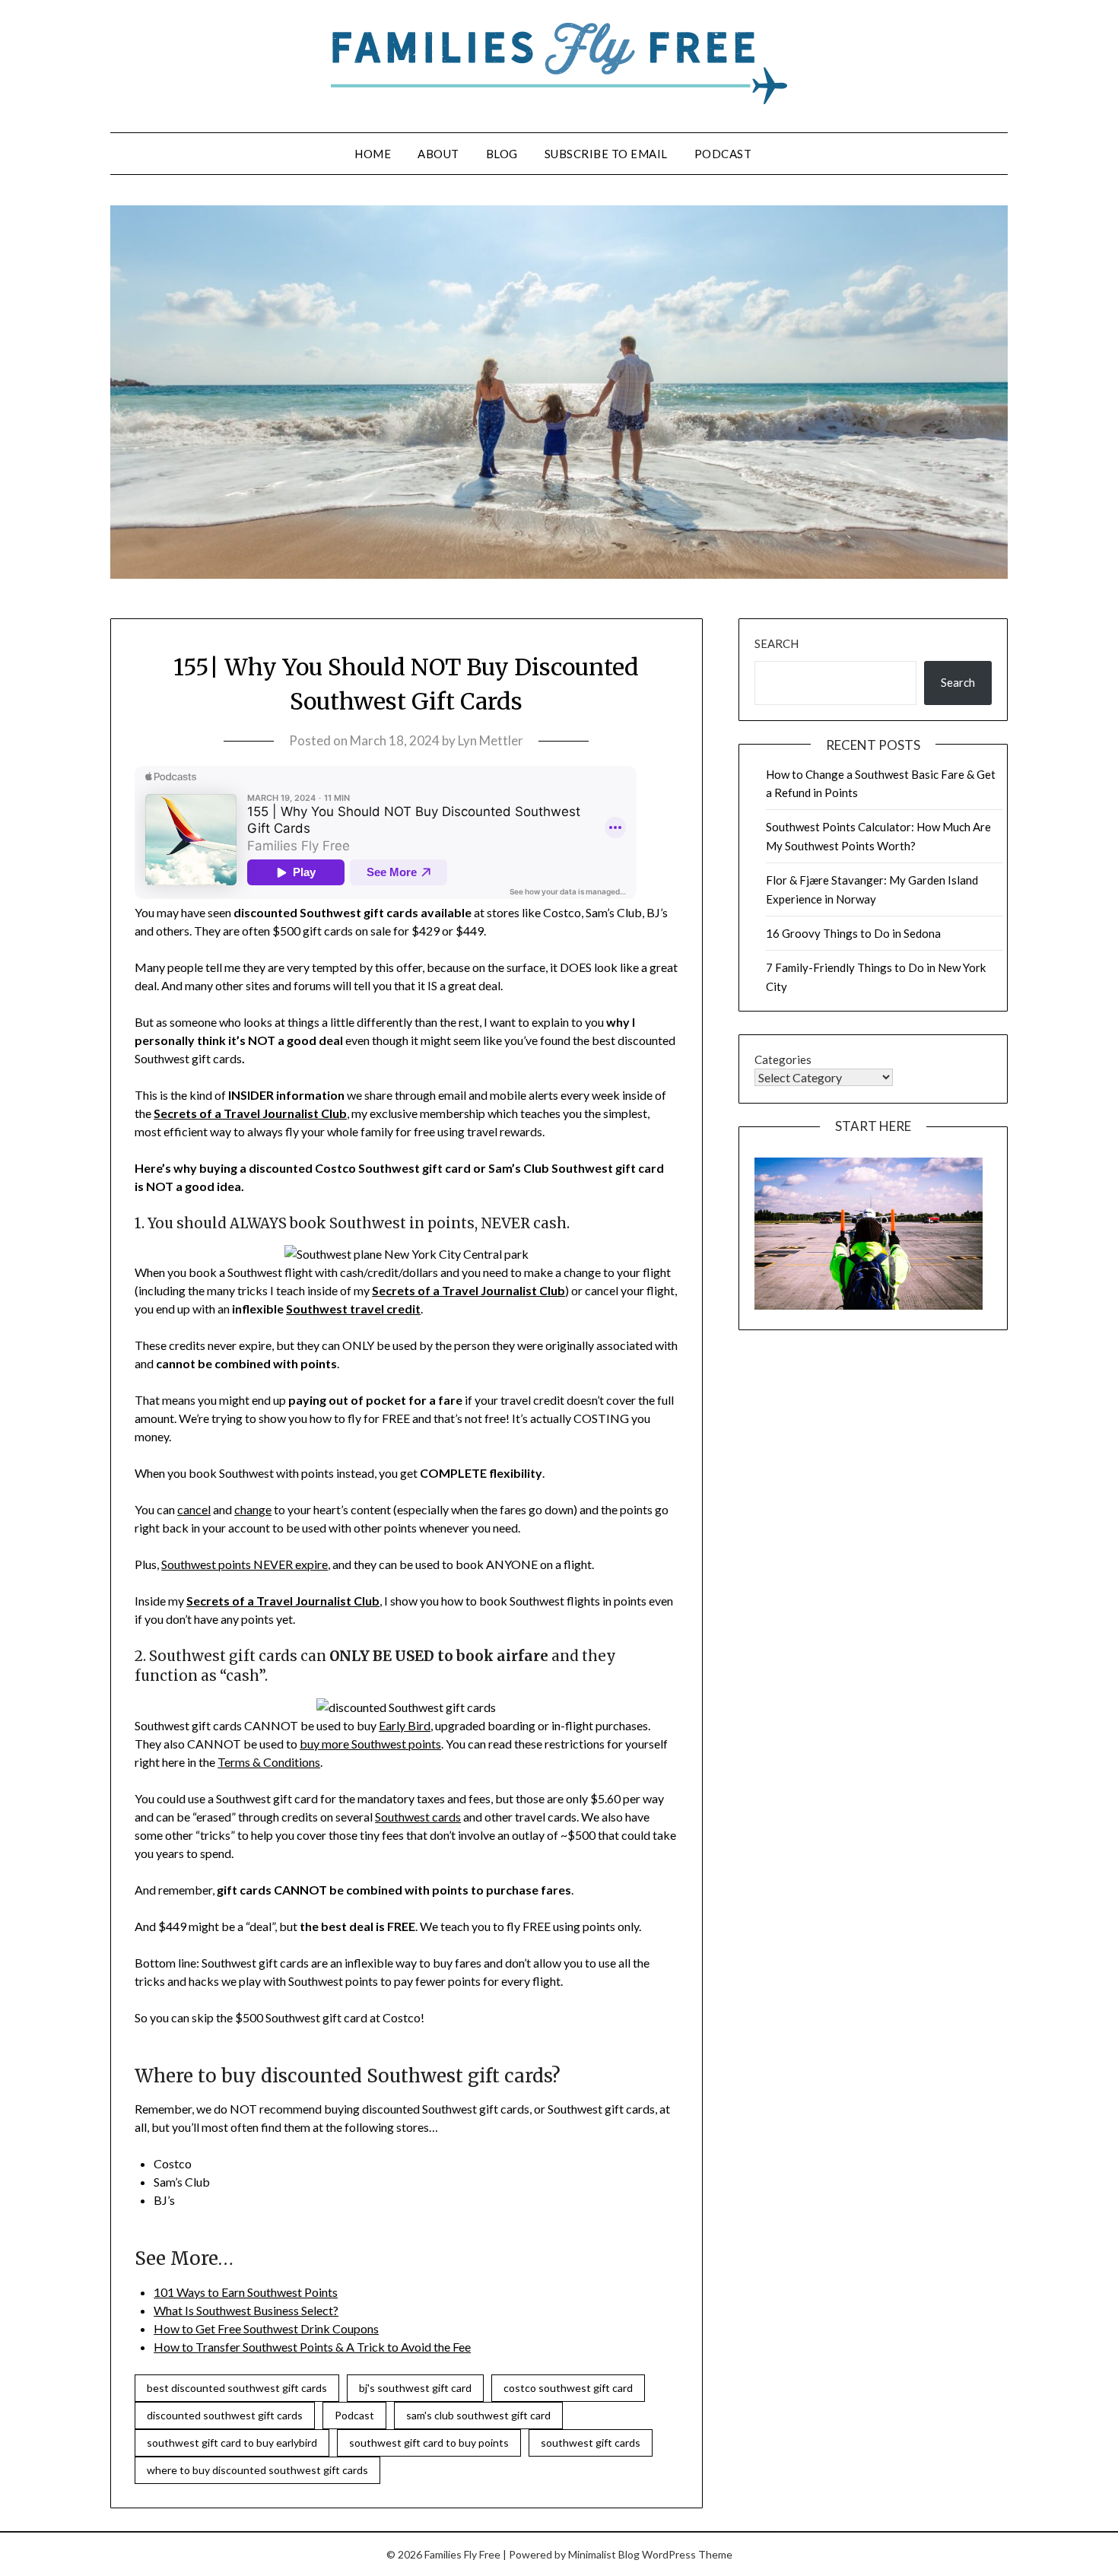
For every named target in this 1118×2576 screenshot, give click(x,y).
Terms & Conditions (269, 1762)
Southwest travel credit (353, 1309)
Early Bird (405, 1725)
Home (373, 154)
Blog (502, 154)
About (438, 154)
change (253, 1509)
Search (777, 643)
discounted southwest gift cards (225, 2415)
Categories (783, 1059)
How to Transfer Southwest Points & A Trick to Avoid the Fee (312, 2347)
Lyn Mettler (491, 740)
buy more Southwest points (370, 1744)
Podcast (723, 154)
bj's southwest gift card (415, 2388)
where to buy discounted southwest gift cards (257, 2470)
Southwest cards (418, 1817)
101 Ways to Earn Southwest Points (246, 2292)
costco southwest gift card (568, 2388)
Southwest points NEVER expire (245, 1564)
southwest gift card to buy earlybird (232, 2443)
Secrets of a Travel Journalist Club (250, 1113)
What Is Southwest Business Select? (246, 2310)
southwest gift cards (591, 2443)
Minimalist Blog (604, 2554)
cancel (194, 1509)
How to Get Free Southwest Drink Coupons (266, 2328)
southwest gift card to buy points (429, 2443)
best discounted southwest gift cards (237, 2388)
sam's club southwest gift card (478, 2415)
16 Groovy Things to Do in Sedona (853, 933)
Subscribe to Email (606, 154)
